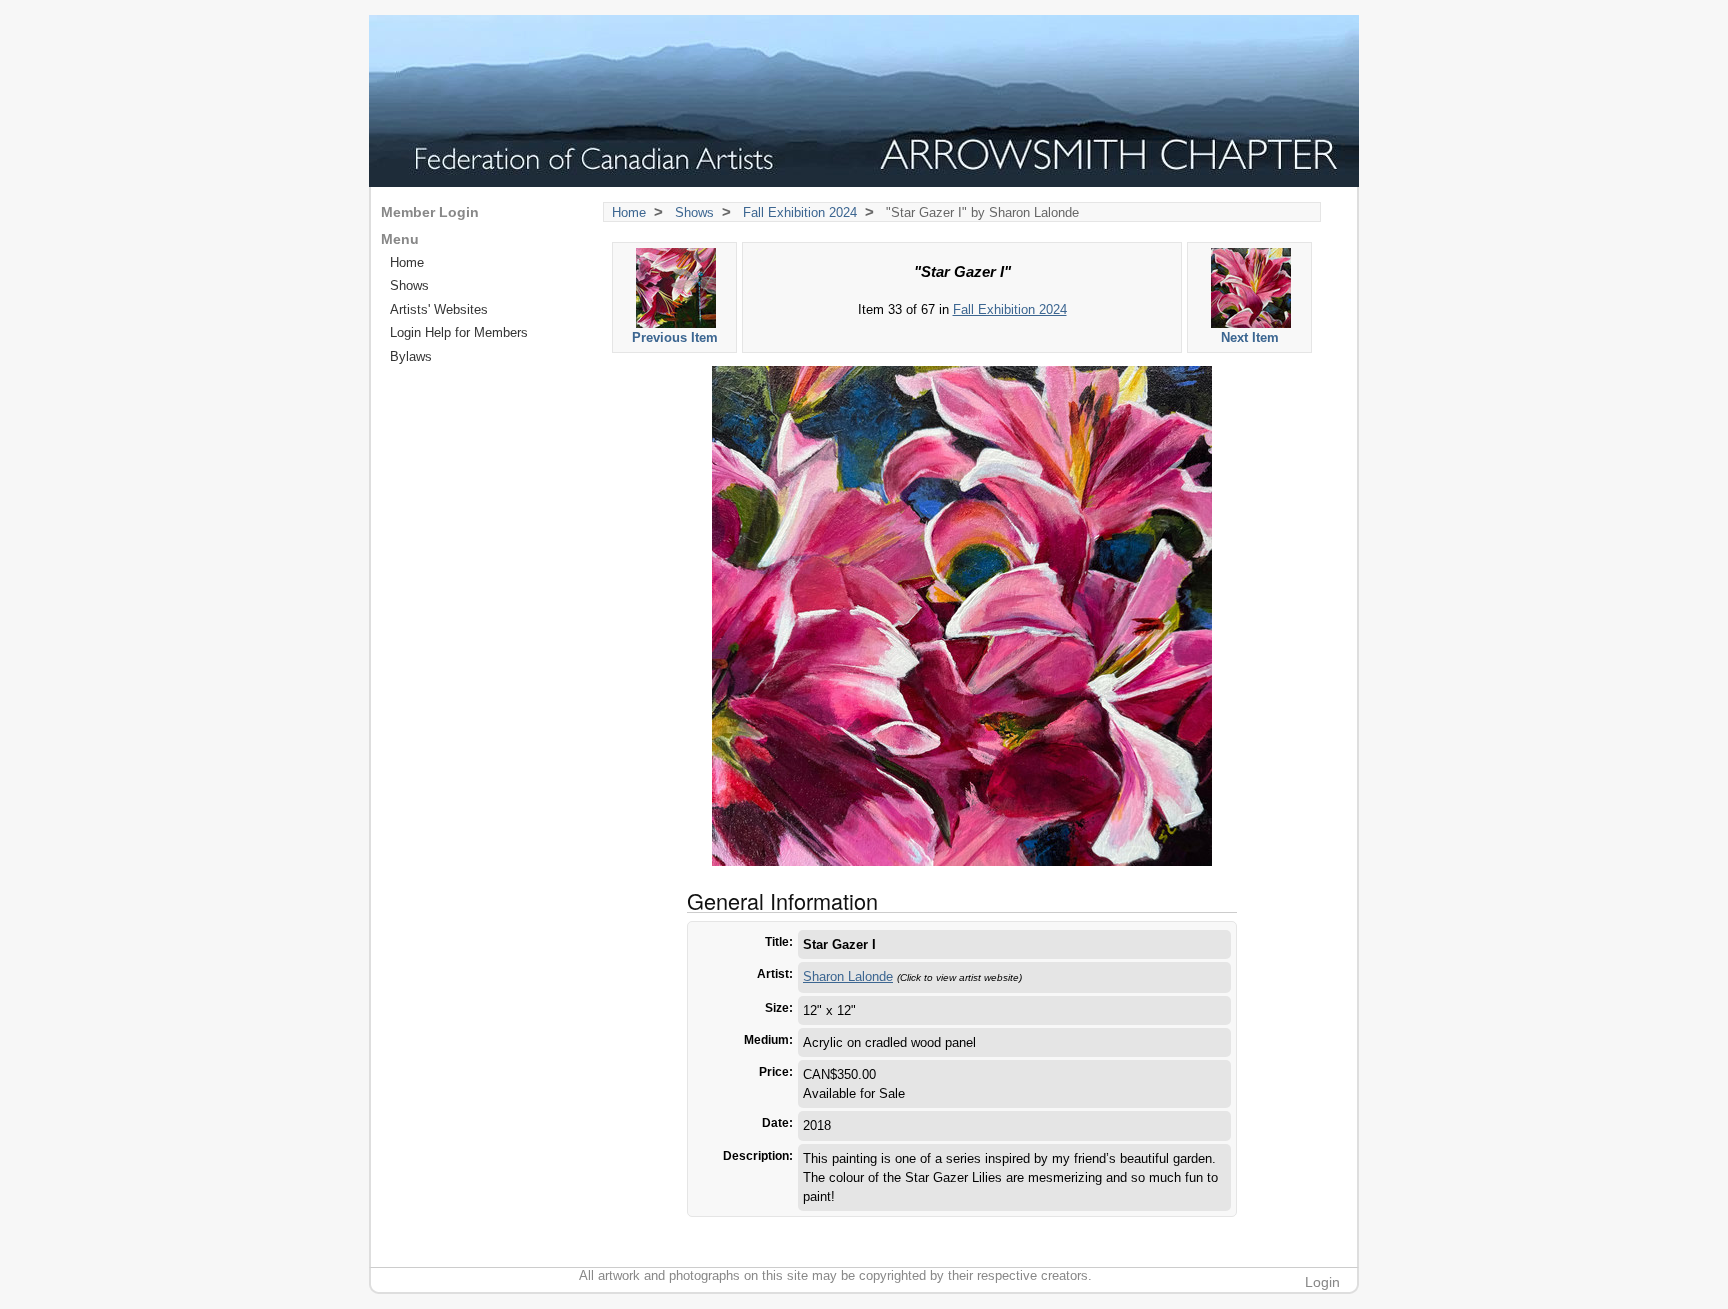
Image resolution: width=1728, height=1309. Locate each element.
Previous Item (675, 337)
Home (629, 212)
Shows (694, 212)
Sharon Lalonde (848, 976)
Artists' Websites (439, 309)
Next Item (1250, 337)
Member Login (430, 212)
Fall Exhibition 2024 (800, 212)
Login (1322, 1282)
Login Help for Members (459, 332)
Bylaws (411, 356)
